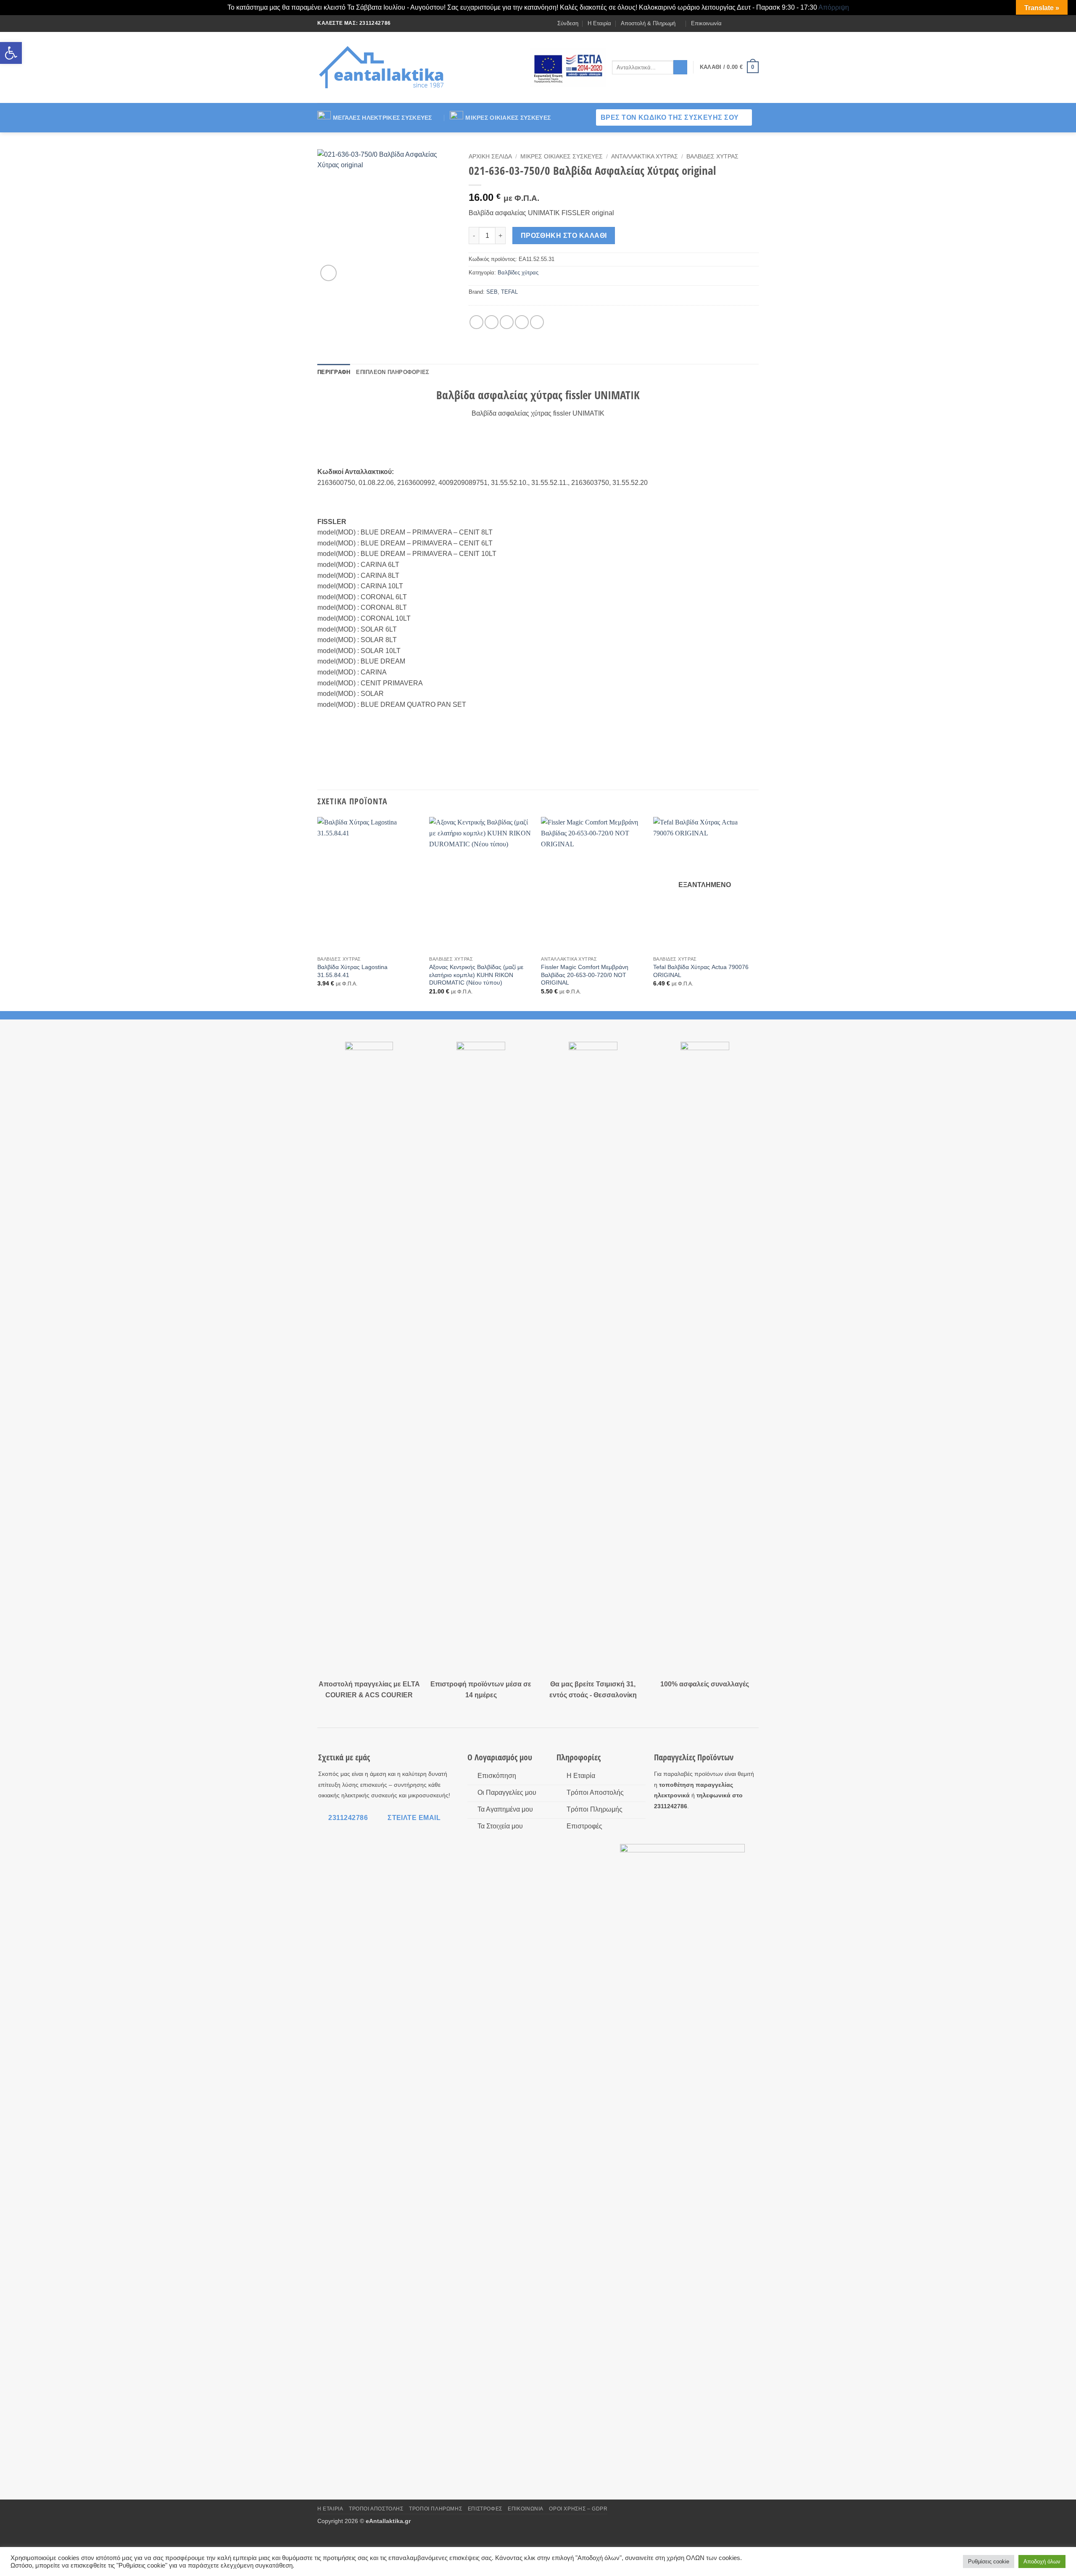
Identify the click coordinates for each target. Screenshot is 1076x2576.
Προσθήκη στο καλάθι (564, 236)
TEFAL (509, 292)
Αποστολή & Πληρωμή (648, 23)
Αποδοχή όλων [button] (1042, 2562)
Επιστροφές (485, 2509)
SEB (492, 292)
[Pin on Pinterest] (522, 322)
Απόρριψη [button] (834, 7)
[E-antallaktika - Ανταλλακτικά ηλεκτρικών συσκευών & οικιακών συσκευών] (383, 67)
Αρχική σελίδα (490, 157)
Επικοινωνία (706, 23)
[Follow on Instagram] (738, 23)
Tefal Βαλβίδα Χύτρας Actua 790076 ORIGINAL (701, 971)
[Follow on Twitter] (746, 23)
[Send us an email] (754, 23)
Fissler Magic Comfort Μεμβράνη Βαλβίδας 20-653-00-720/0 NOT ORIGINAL (585, 975)
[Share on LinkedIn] (537, 322)
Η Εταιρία (599, 23)
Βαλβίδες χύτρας (712, 157)
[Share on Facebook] (476, 322)
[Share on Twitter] (492, 322)
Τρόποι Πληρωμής (435, 2509)
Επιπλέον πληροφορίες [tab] (393, 372)
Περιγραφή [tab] (334, 372)
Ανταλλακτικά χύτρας (645, 157)
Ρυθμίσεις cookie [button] (989, 2562)
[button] (11, 53)
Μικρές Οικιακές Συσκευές (508, 118)
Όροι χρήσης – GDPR (578, 2509)
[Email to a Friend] (507, 322)
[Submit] (680, 67)
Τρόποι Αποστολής (376, 2509)
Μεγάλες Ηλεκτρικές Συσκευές (382, 118)
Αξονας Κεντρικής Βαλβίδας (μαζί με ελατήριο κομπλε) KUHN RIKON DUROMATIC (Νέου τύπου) (476, 975)
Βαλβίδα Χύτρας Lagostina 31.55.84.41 (352, 971)
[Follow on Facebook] (731, 23)
